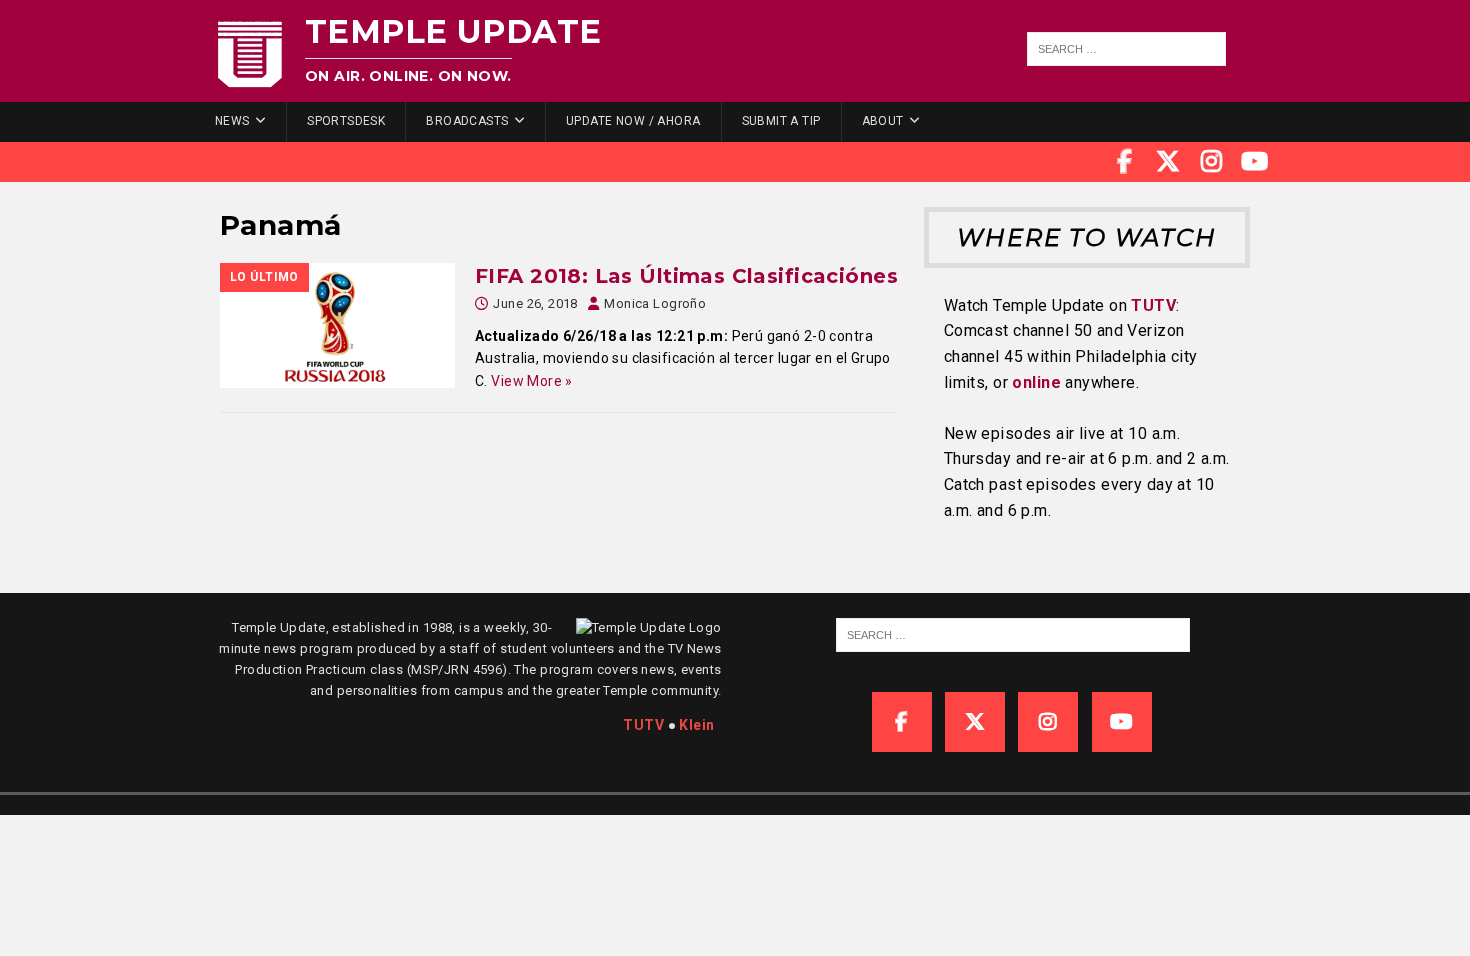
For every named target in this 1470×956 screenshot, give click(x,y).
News (232, 121)
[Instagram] (1212, 162)
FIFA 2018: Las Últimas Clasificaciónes (686, 276)
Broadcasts (467, 121)
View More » (532, 381)
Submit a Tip (781, 121)
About (883, 121)
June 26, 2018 (535, 303)
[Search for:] (1127, 49)
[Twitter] (1168, 162)
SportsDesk (346, 121)
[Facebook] (1125, 162)
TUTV (1153, 305)
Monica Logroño (655, 303)
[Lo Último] (337, 325)
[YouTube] (1255, 162)
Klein (696, 725)
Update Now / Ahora (633, 121)
